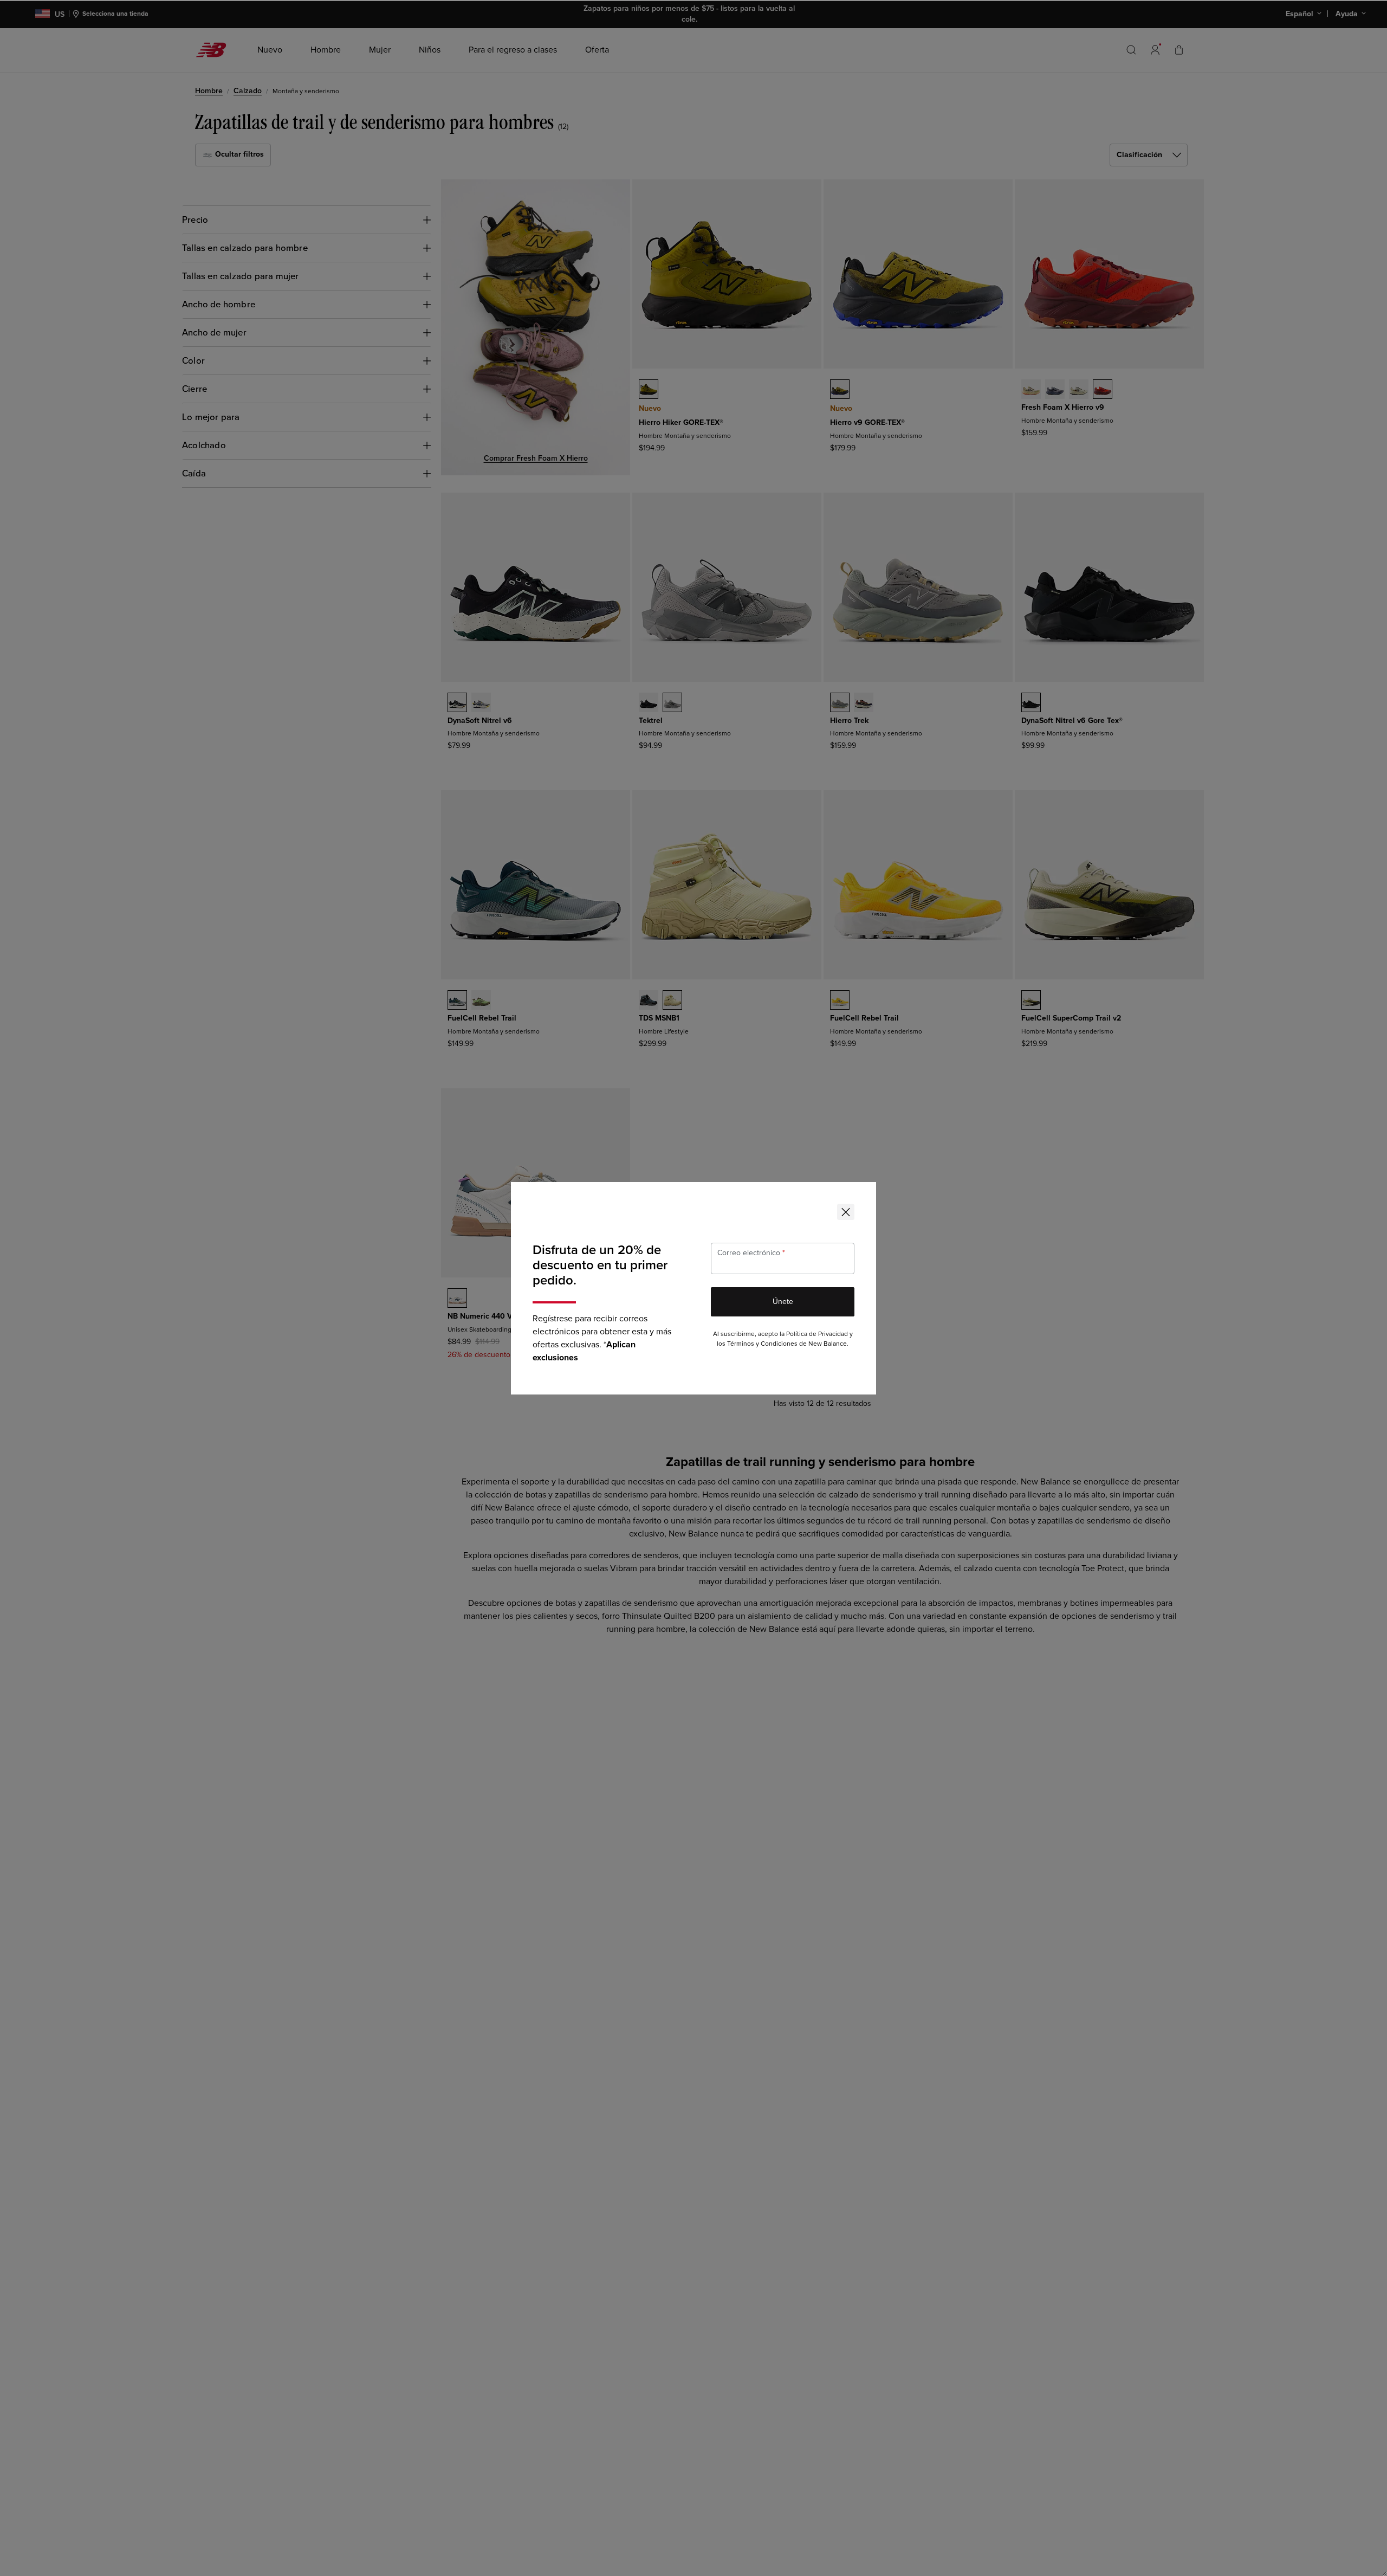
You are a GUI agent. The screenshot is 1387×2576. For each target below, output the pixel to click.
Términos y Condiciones (762, 1344)
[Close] (846, 1212)
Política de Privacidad (817, 1334)
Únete (783, 1302)
